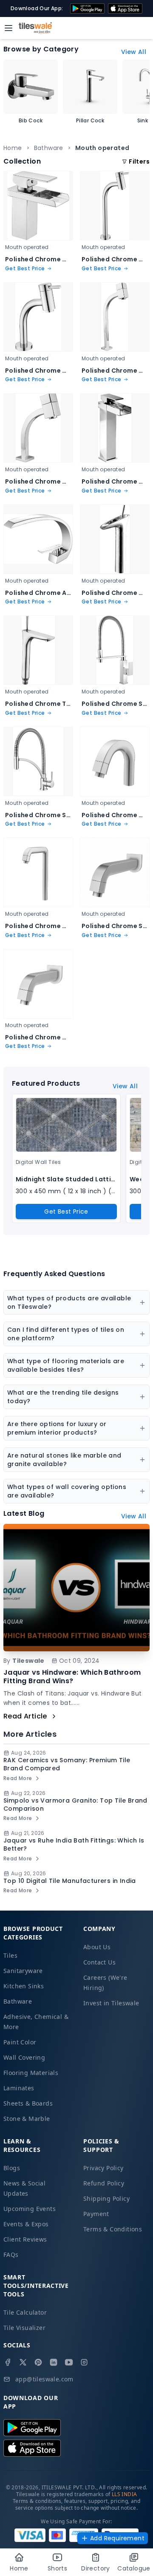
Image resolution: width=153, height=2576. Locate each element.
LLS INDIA (125, 2494)
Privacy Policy (103, 2168)
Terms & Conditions (113, 2229)
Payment (96, 2214)
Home (13, 148)
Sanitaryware (23, 1971)
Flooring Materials (31, 2073)
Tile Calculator (25, 2312)
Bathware (49, 148)
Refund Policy (104, 2183)
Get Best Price (66, 1212)
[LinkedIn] (54, 2362)
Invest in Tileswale (111, 2003)
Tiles (10, 1955)
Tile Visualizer (24, 2328)
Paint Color (20, 2042)
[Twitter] (23, 2362)
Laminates (19, 2088)
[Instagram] (84, 2362)
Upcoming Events (30, 2209)
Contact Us (99, 1962)
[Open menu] (8, 28)
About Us (97, 1947)
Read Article (25, 1716)
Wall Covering (24, 2057)
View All (134, 52)
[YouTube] (69, 2362)
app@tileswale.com (44, 2379)
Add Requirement (117, 2538)
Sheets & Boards (28, 2103)
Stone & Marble (27, 2119)
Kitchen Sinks (24, 1986)
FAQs (11, 2255)
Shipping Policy (106, 2198)
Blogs (12, 2168)
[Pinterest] (38, 2362)
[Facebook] (8, 2362)
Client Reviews (25, 2239)
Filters (139, 161)
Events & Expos (26, 2224)
